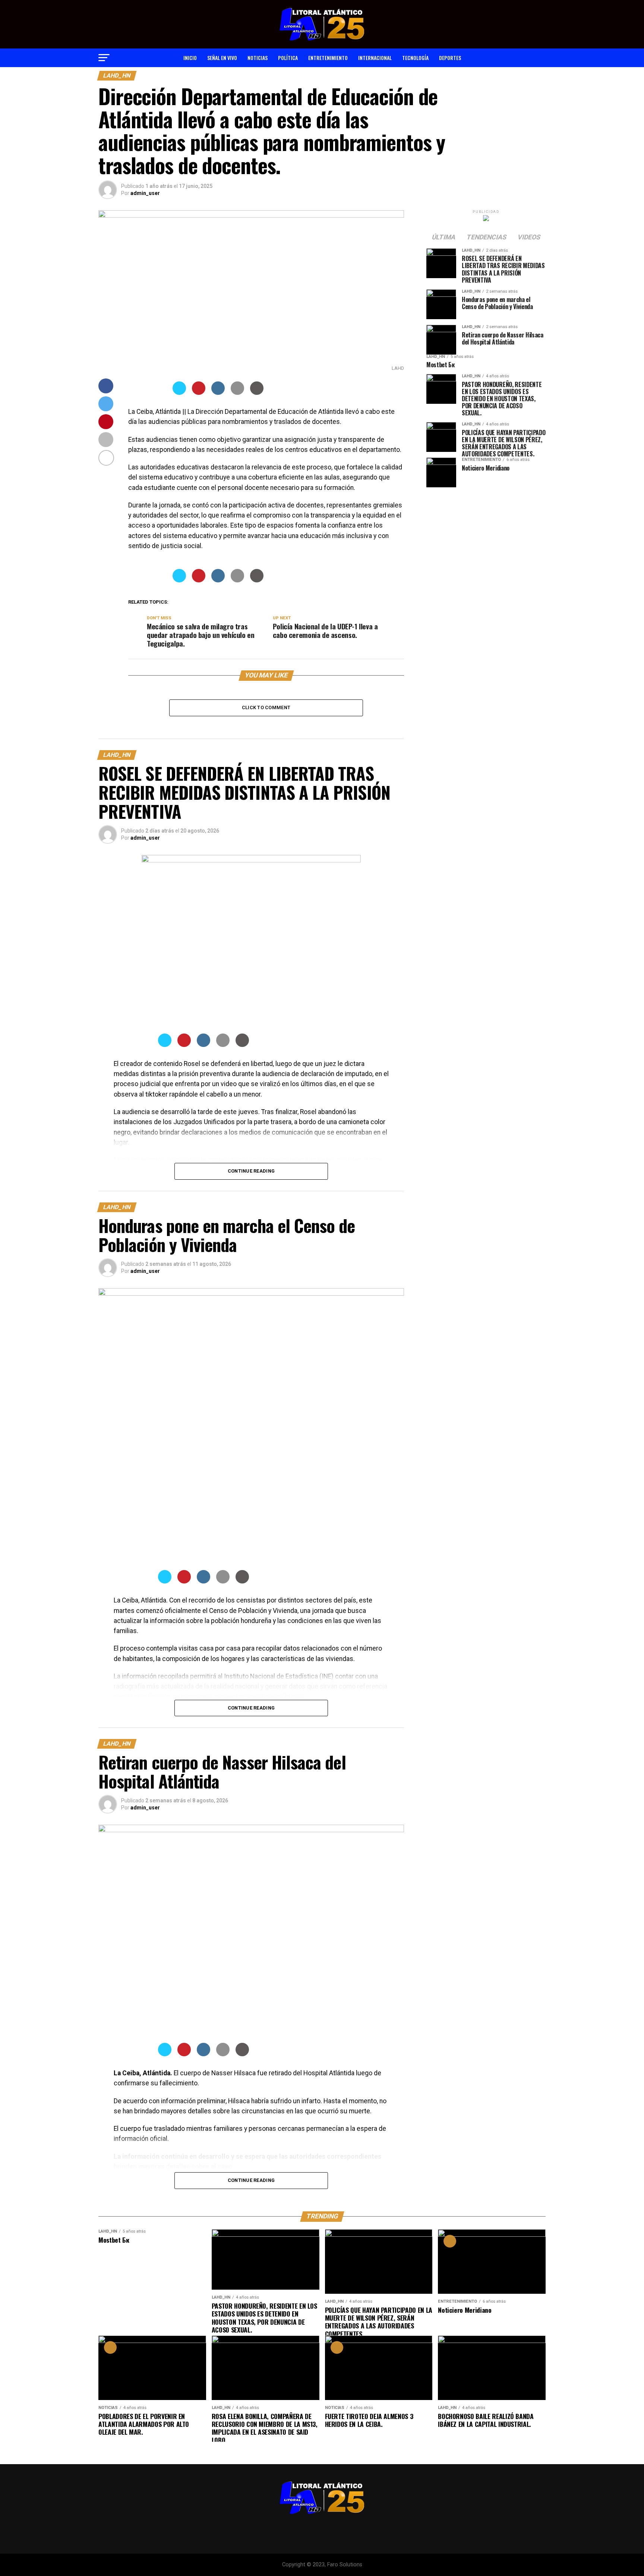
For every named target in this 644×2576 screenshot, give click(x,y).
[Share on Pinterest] (199, 393)
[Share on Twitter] (179, 393)
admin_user (145, 193)
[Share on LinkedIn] (218, 393)
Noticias (258, 58)
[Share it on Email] (237, 393)
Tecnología (415, 58)
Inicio (190, 58)
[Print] (257, 393)
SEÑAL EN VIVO (222, 58)
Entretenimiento (328, 58)
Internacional (375, 58)
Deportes (450, 58)
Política (288, 58)
